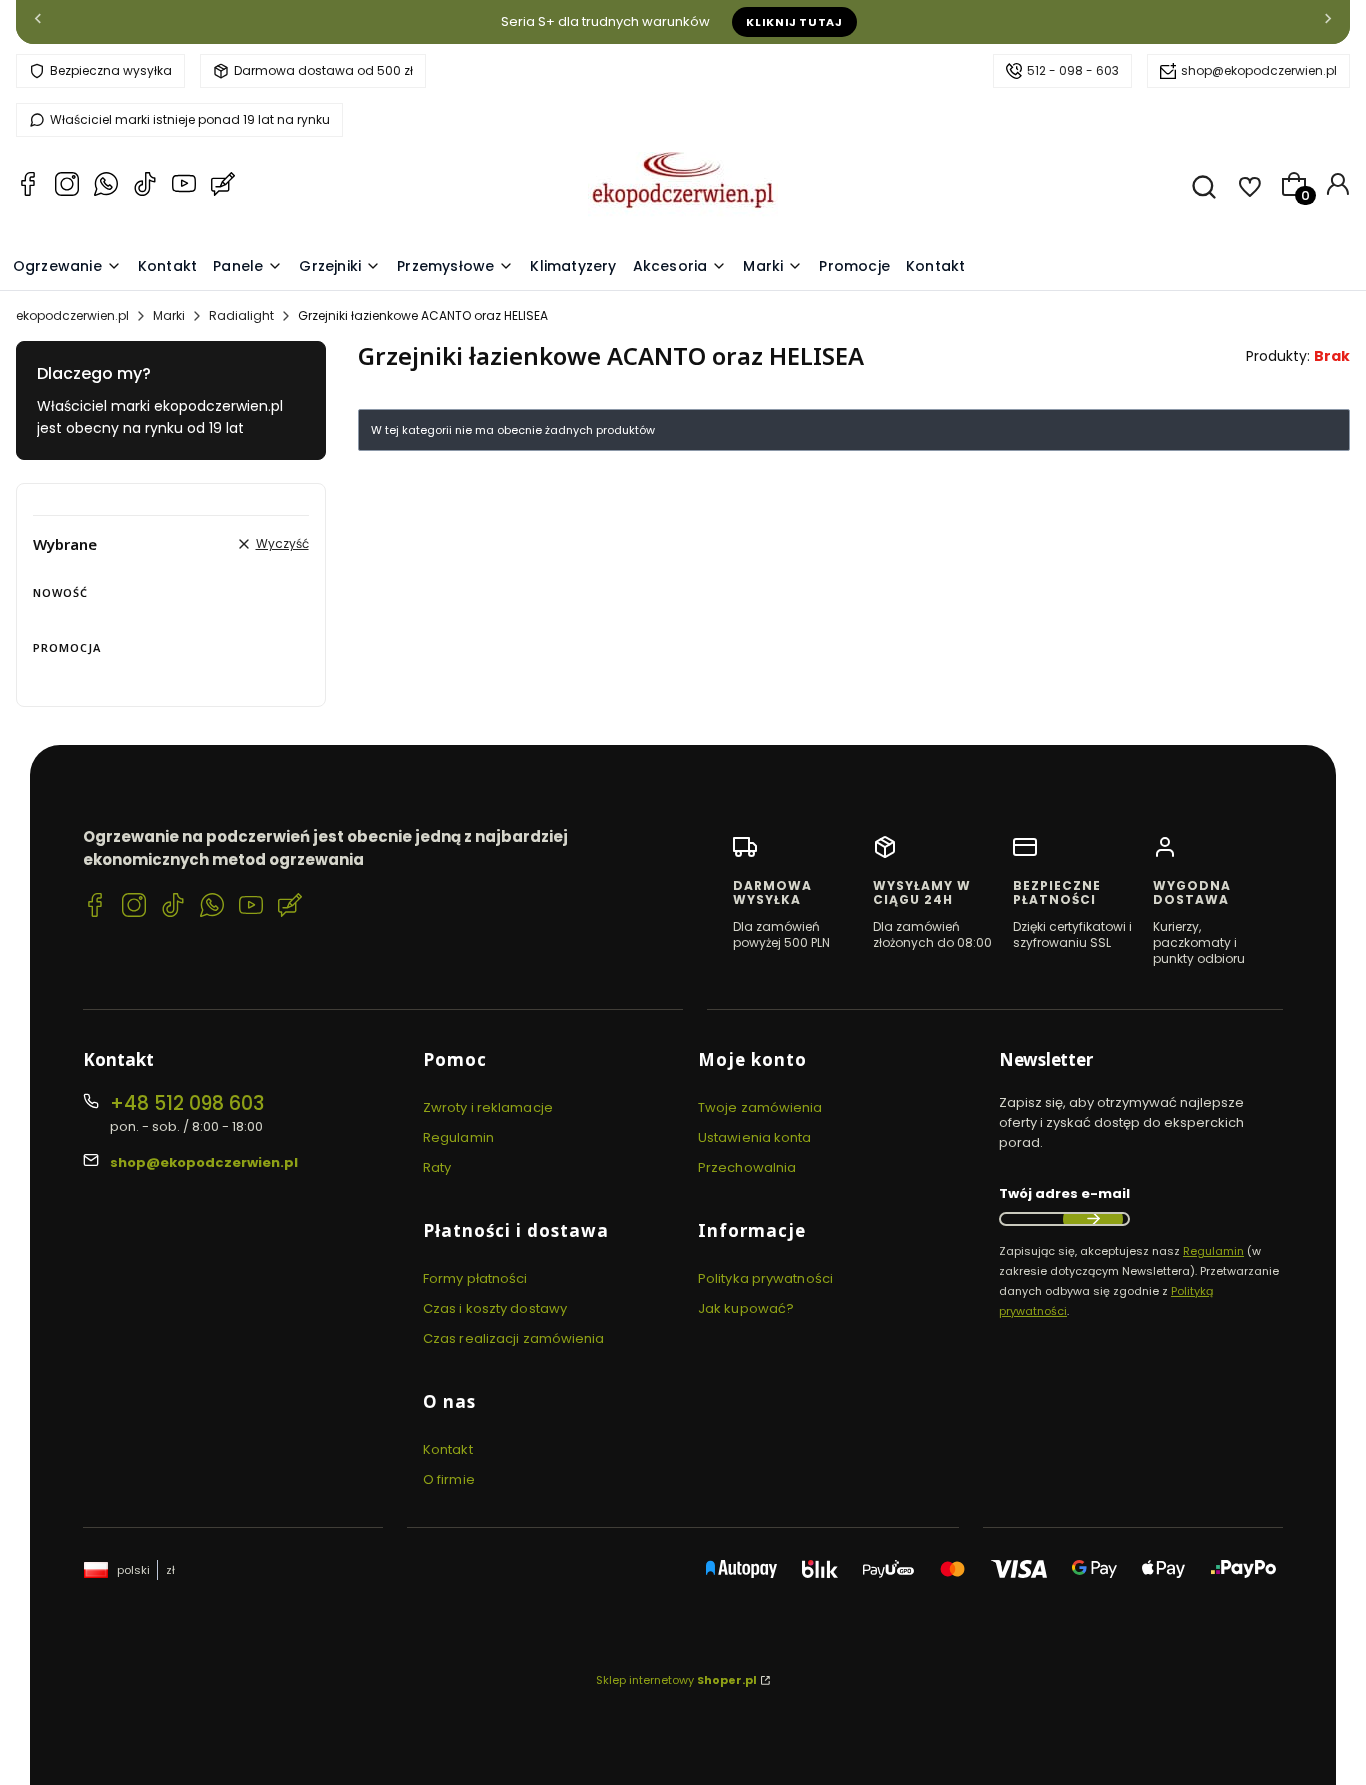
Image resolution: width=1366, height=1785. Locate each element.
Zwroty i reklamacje (488, 1107)
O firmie (449, 1479)
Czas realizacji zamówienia (514, 1338)
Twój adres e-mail (1064, 1193)
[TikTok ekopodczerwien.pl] (145, 187)
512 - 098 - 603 (1073, 70)
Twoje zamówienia (760, 1107)
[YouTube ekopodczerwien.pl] (184, 187)
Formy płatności (475, 1278)
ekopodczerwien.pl (72, 315)
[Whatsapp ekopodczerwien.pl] (106, 187)
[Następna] (1328, 22)
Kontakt (448, 1449)
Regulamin (458, 1137)
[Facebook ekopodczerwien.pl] (28, 187)
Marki (169, 315)
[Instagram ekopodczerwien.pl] (67, 187)
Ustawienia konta (755, 1137)
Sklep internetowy (676, 1680)
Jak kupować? (746, 1308)
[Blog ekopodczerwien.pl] (223, 187)
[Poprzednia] (38, 22)
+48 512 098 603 (187, 1103)
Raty (437, 1167)
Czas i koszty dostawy (495, 1308)
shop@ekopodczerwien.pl (1259, 70)
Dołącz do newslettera (1093, 1219)
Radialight (241, 315)
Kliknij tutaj (794, 22)
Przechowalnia (747, 1167)
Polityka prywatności (765, 1278)
